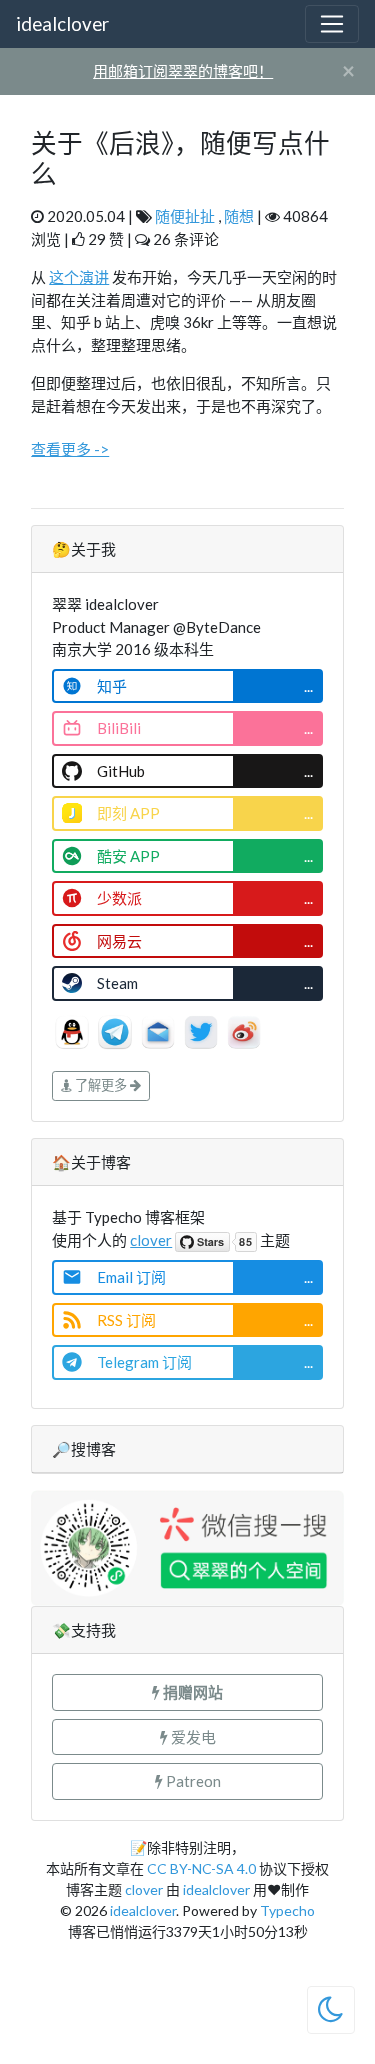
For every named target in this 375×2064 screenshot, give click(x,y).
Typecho (287, 1910)
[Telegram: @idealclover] (116, 1030)
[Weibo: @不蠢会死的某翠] (244, 1030)
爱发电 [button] (192, 1737)
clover (151, 1240)
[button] (187, 1692)
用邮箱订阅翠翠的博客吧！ (183, 71)
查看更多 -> (70, 449)
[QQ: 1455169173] (73, 1030)
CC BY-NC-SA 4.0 (201, 1868)
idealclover (62, 23)
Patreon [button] (192, 1781)
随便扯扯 (185, 216)
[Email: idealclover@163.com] (159, 1030)
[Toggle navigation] (332, 24)
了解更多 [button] (101, 1085)
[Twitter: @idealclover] (202, 1030)
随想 (239, 216)
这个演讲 (79, 277)
